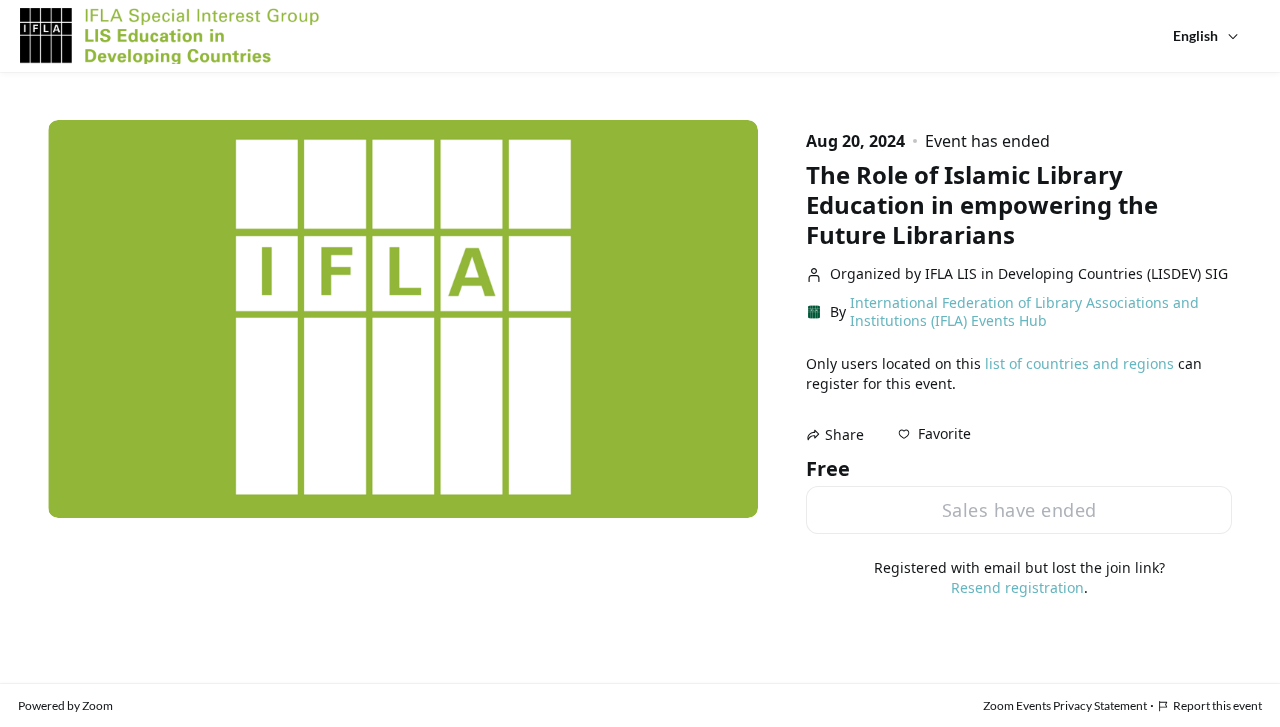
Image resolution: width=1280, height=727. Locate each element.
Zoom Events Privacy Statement (1065, 705)
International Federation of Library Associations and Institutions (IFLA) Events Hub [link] (1024, 312)
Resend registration (1017, 587)
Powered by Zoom (65, 705)
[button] (934, 434)
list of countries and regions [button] (1079, 363)
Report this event (1217, 705)
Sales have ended (1019, 510)
